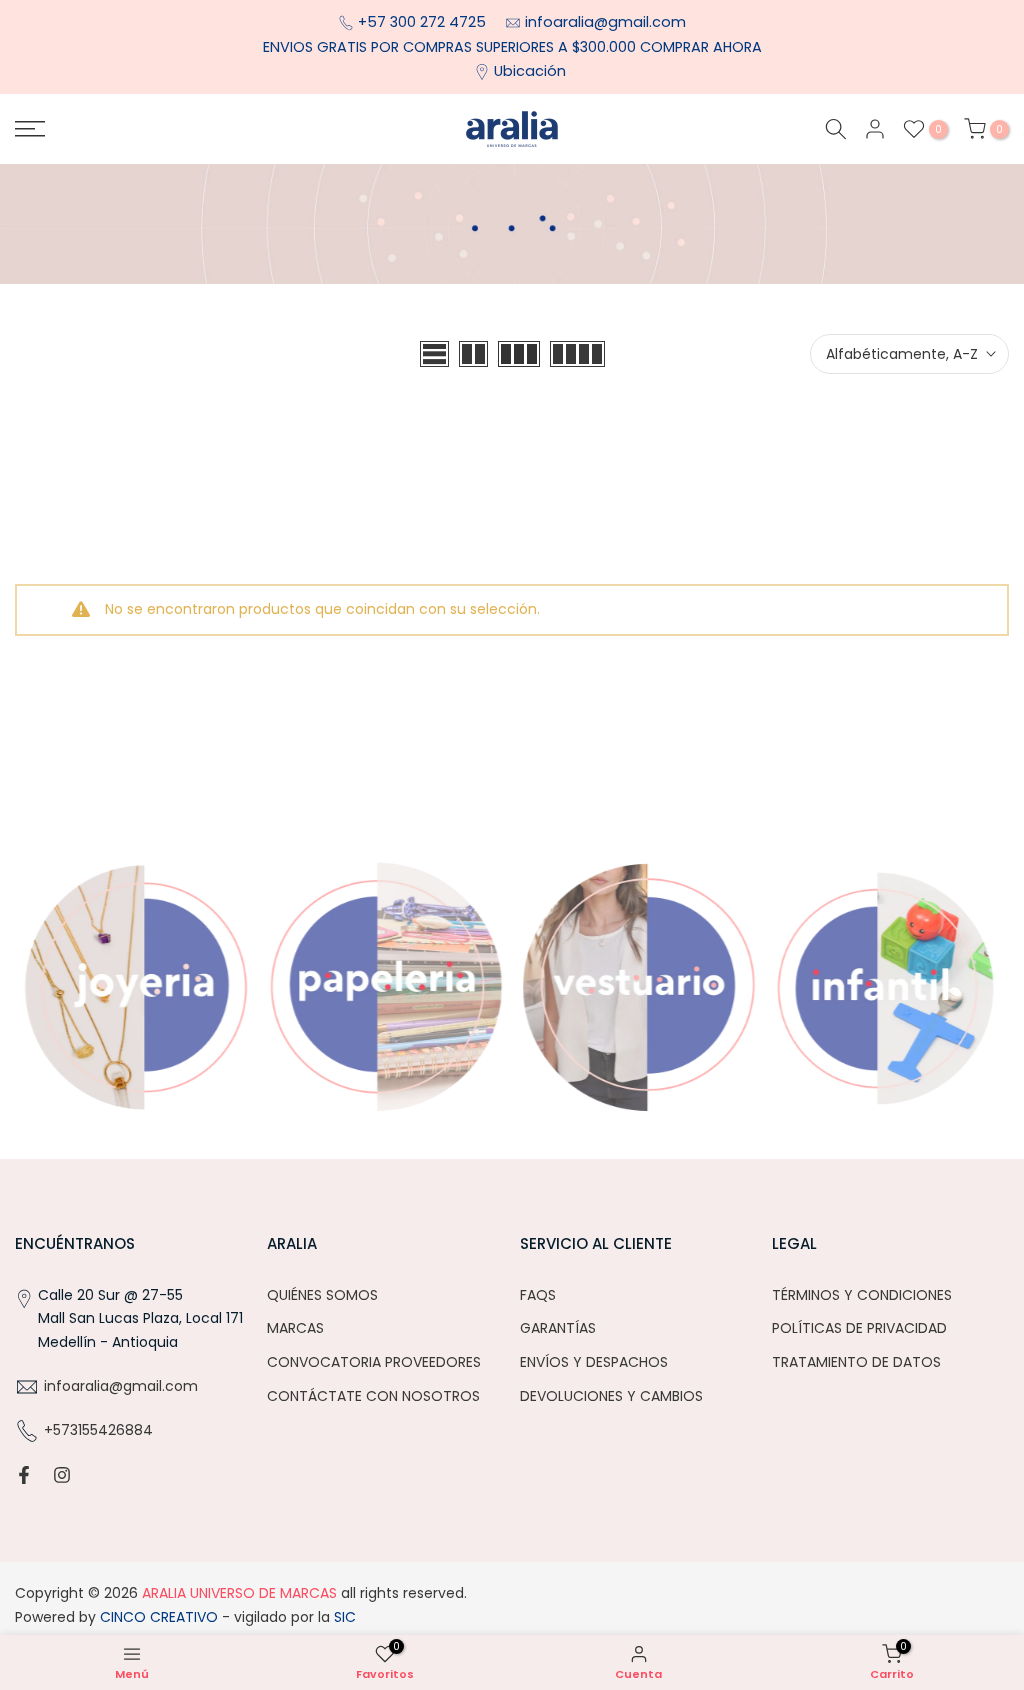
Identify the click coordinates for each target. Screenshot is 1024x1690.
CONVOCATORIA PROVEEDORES (374, 1362)
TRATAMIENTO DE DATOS (856, 1362)
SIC (343, 1617)
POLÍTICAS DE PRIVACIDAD (859, 1328)
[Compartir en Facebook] (24, 1475)
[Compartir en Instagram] (62, 1475)
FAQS (538, 1295)
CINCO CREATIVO (159, 1617)
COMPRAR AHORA (701, 47)
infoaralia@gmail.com (605, 22)
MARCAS (295, 1328)
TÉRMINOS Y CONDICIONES (862, 1295)
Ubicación (530, 71)
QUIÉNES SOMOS (322, 1295)
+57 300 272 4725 (424, 22)
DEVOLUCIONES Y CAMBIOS (611, 1396)
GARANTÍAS (558, 1328)
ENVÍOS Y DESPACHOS (594, 1362)
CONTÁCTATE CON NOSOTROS (373, 1396)
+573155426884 (98, 1430)
